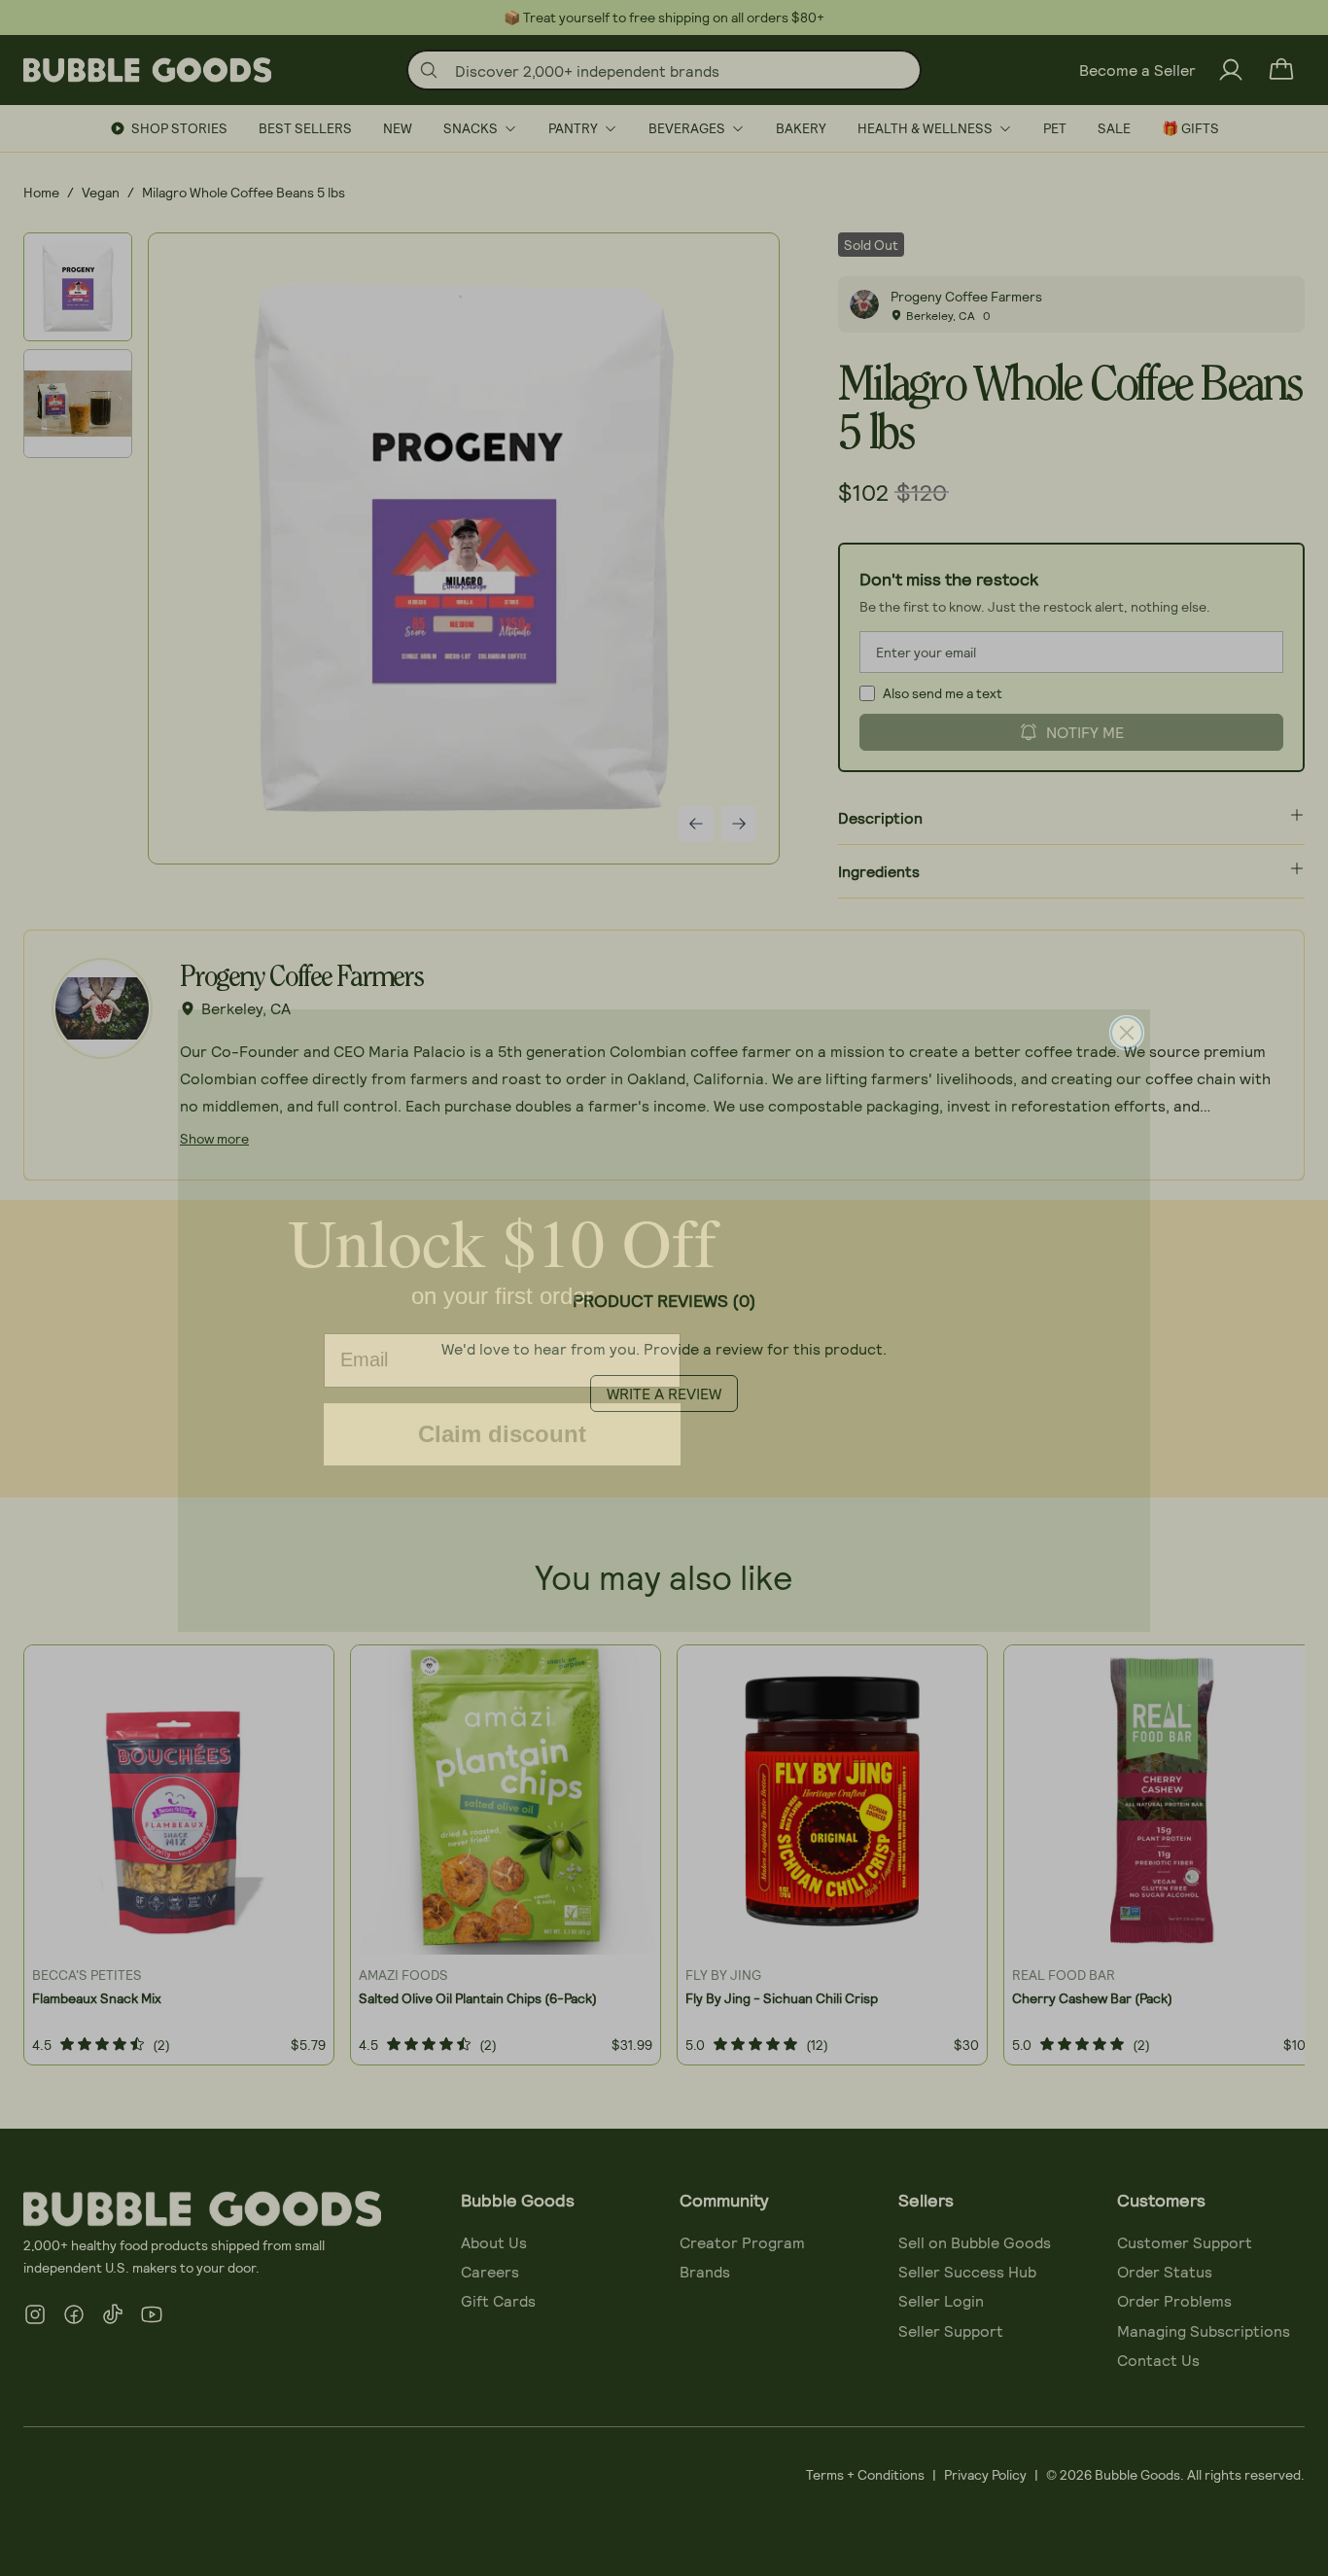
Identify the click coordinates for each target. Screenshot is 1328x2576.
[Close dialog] (1127, 1001)
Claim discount (502, 1405)
